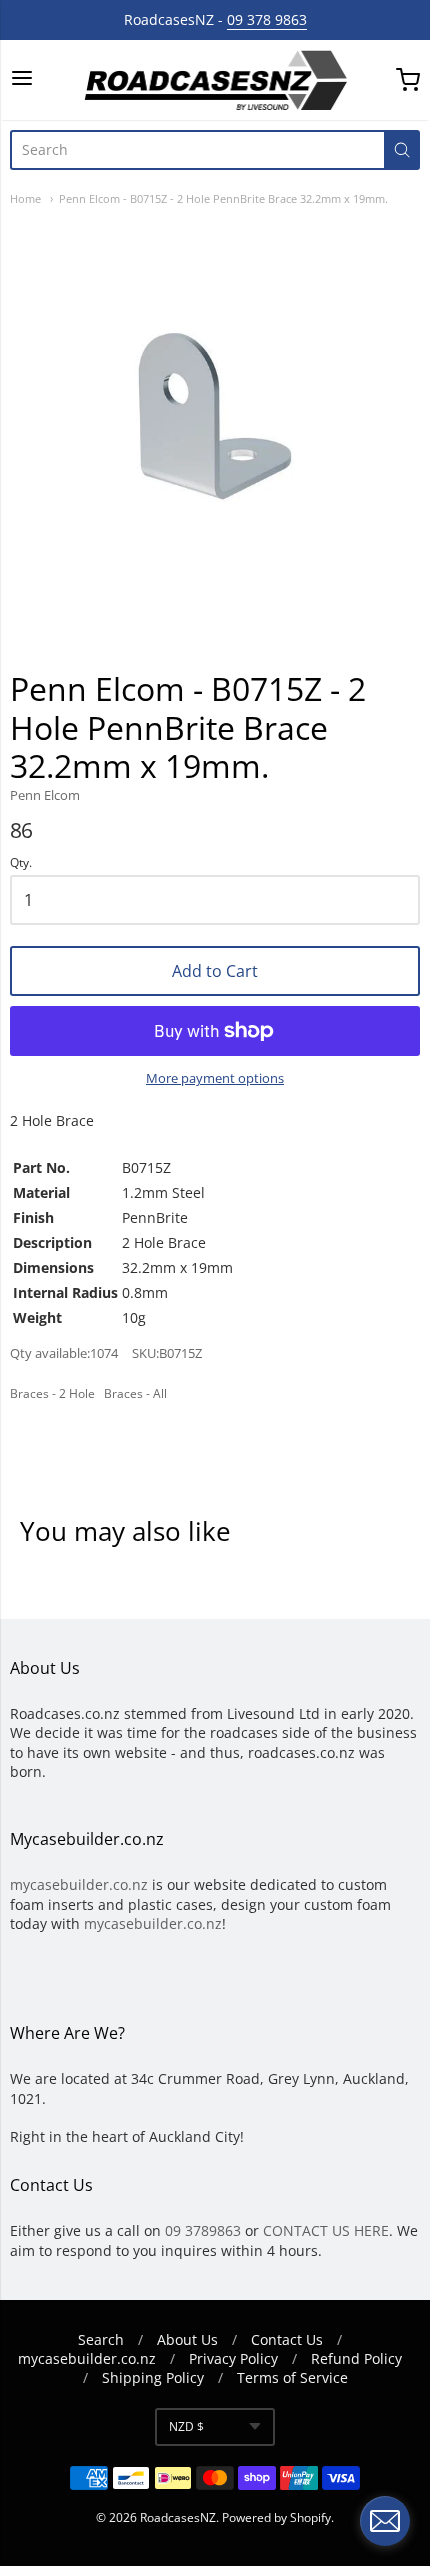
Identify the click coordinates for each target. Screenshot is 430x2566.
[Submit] (402, 150)
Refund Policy (356, 2358)
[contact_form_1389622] (385, 2521)
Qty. (21, 863)
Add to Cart (215, 971)
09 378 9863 (267, 19)
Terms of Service (292, 2377)
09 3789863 (203, 2230)
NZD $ (186, 2426)
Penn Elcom (45, 795)
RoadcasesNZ (178, 2517)
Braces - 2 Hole (52, 1393)
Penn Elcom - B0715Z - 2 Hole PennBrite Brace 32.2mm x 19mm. (223, 198)
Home (25, 198)
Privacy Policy (233, 2358)
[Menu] (22, 79)
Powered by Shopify (276, 2517)
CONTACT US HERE (326, 2230)
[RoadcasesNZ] (215, 80)
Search (101, 2339)
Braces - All (135, 1393)
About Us (187, 2339)
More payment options (215, 1078)
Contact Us (287, 2339)
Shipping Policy (153, 2377)
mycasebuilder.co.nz (79, 1884)
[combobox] (197, 150)
